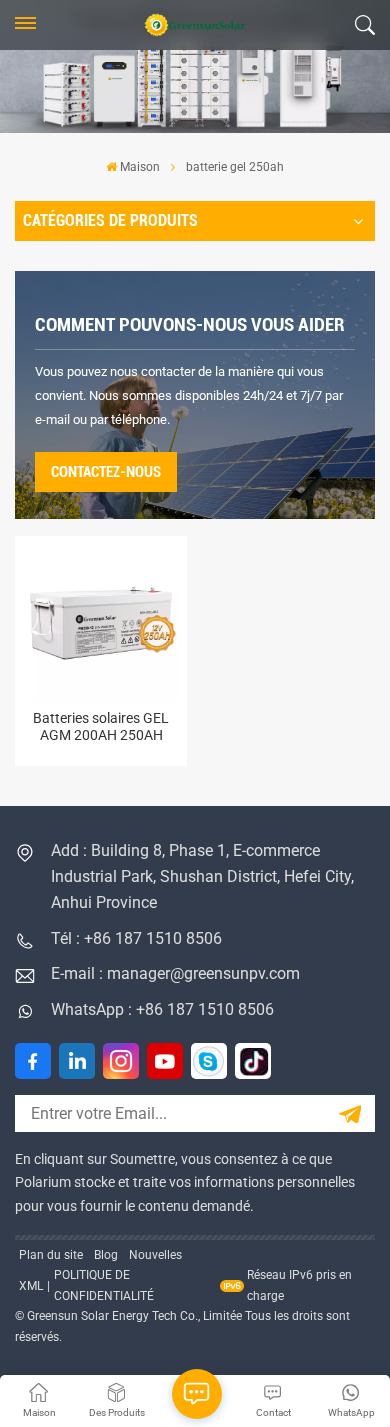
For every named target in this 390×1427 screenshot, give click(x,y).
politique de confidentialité (104, 1285)
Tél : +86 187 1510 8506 (136, 938)
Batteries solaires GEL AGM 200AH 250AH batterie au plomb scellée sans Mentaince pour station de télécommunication (101, 727)
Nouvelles (155, 1255)
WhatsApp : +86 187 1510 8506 (162, 1009)
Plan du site (51, 1255)
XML (31, 1286)
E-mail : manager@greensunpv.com (175, 973)
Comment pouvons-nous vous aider (189, 324)
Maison (140, 167)
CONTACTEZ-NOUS (106, 472)
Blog (106, 1255)
